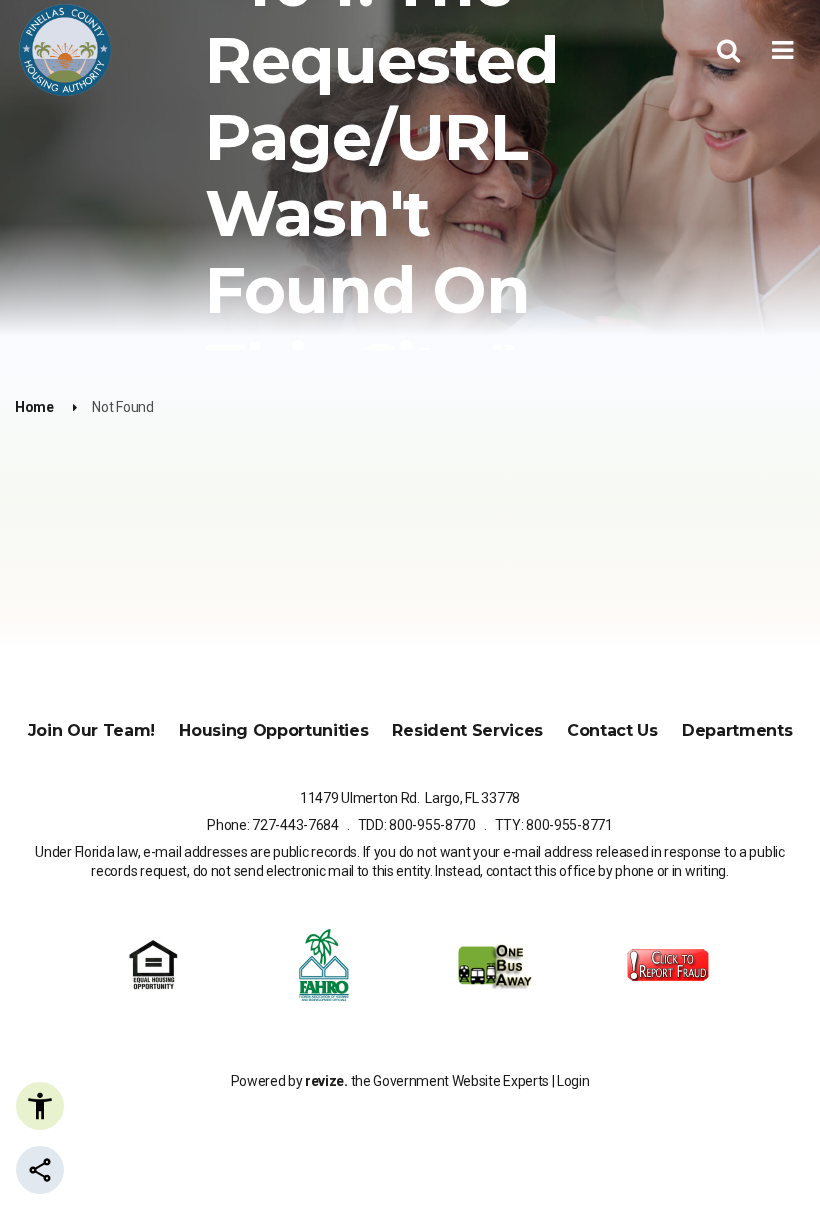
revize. (326, 1081)
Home (34, 407)
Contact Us (612, 730)
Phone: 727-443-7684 (273, 825)
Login (573, 1081)
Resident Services (467, 730)
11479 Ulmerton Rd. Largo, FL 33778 (410, 798)
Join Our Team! (92, 730)
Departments (737, 730)
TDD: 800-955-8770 (417, 825)
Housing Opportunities (273, 730)
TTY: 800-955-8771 (554, 825)
